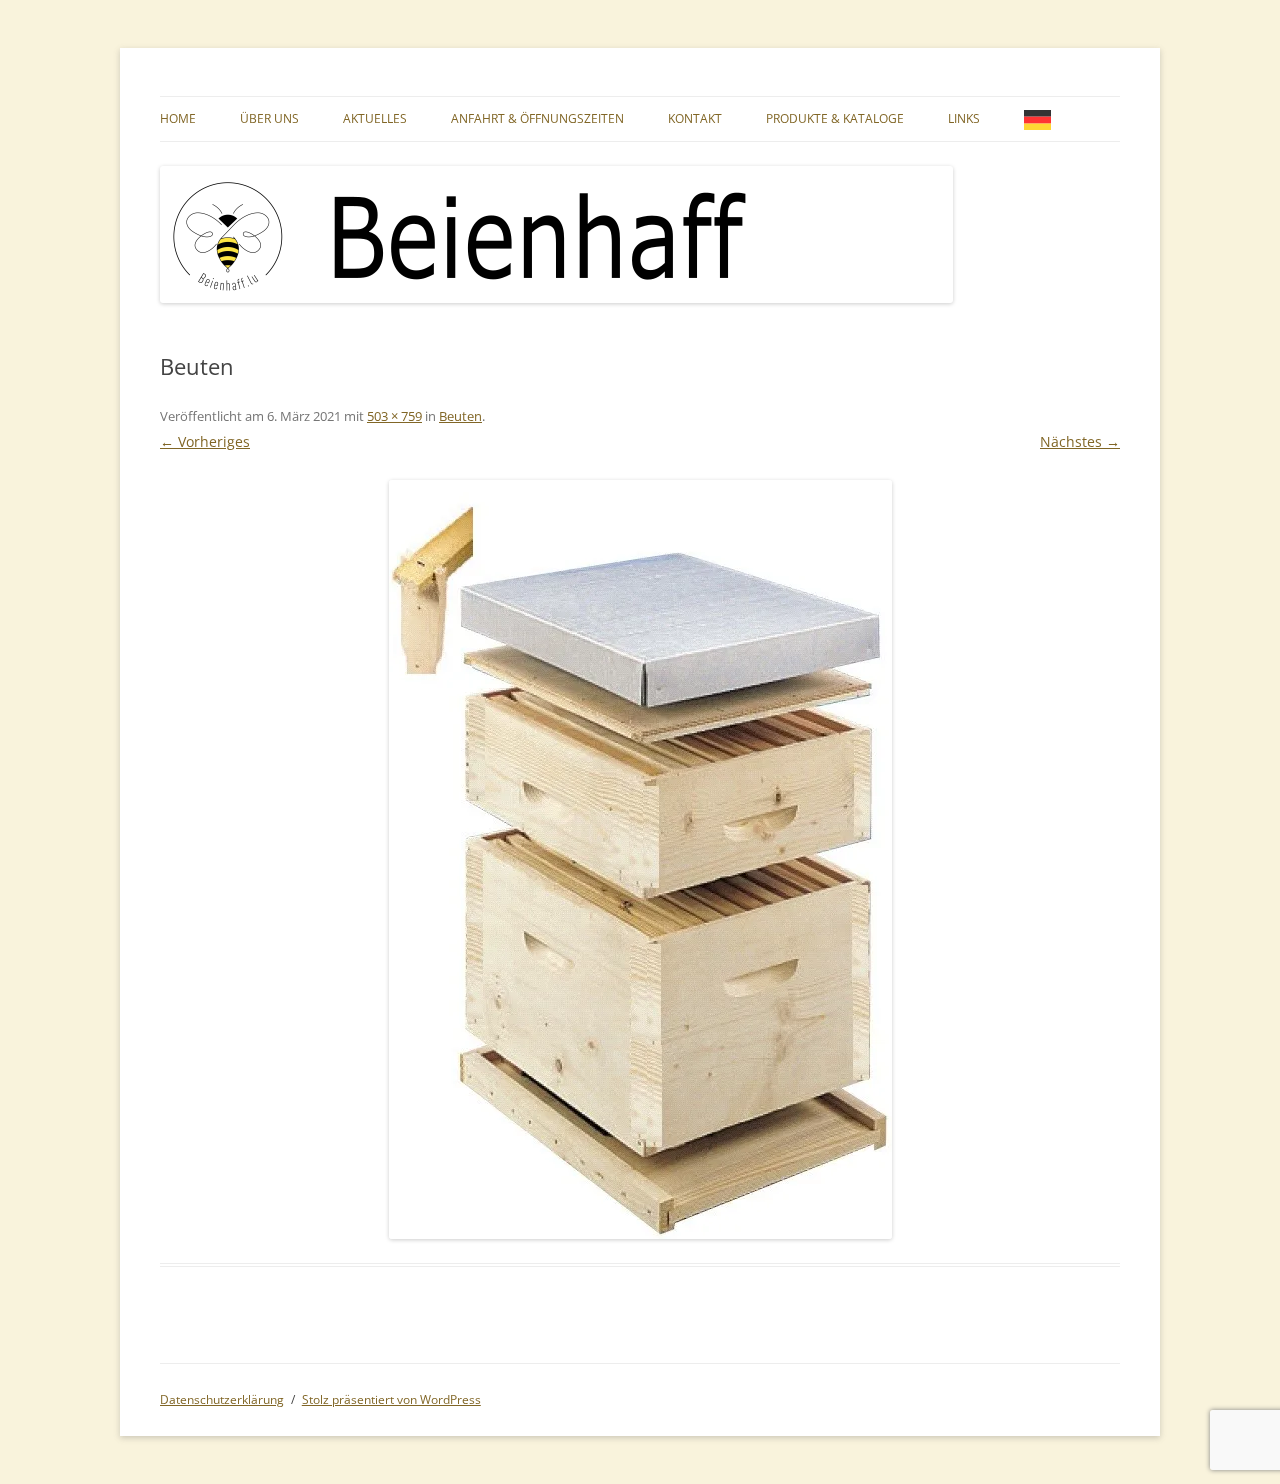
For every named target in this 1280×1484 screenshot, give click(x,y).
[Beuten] (640, 859)
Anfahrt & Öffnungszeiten (537, 118)
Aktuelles (375, 118)
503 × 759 (394, 416)
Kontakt (695, 118)
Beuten (460, 416)
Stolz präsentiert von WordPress (391, 1399)
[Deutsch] (1042, 119)
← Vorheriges (205, 441)
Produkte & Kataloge (835, 118)
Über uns (269, 118)
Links (964, 118)
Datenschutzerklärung (222, 1399)
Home (178, 118)
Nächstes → (1080, 441)
